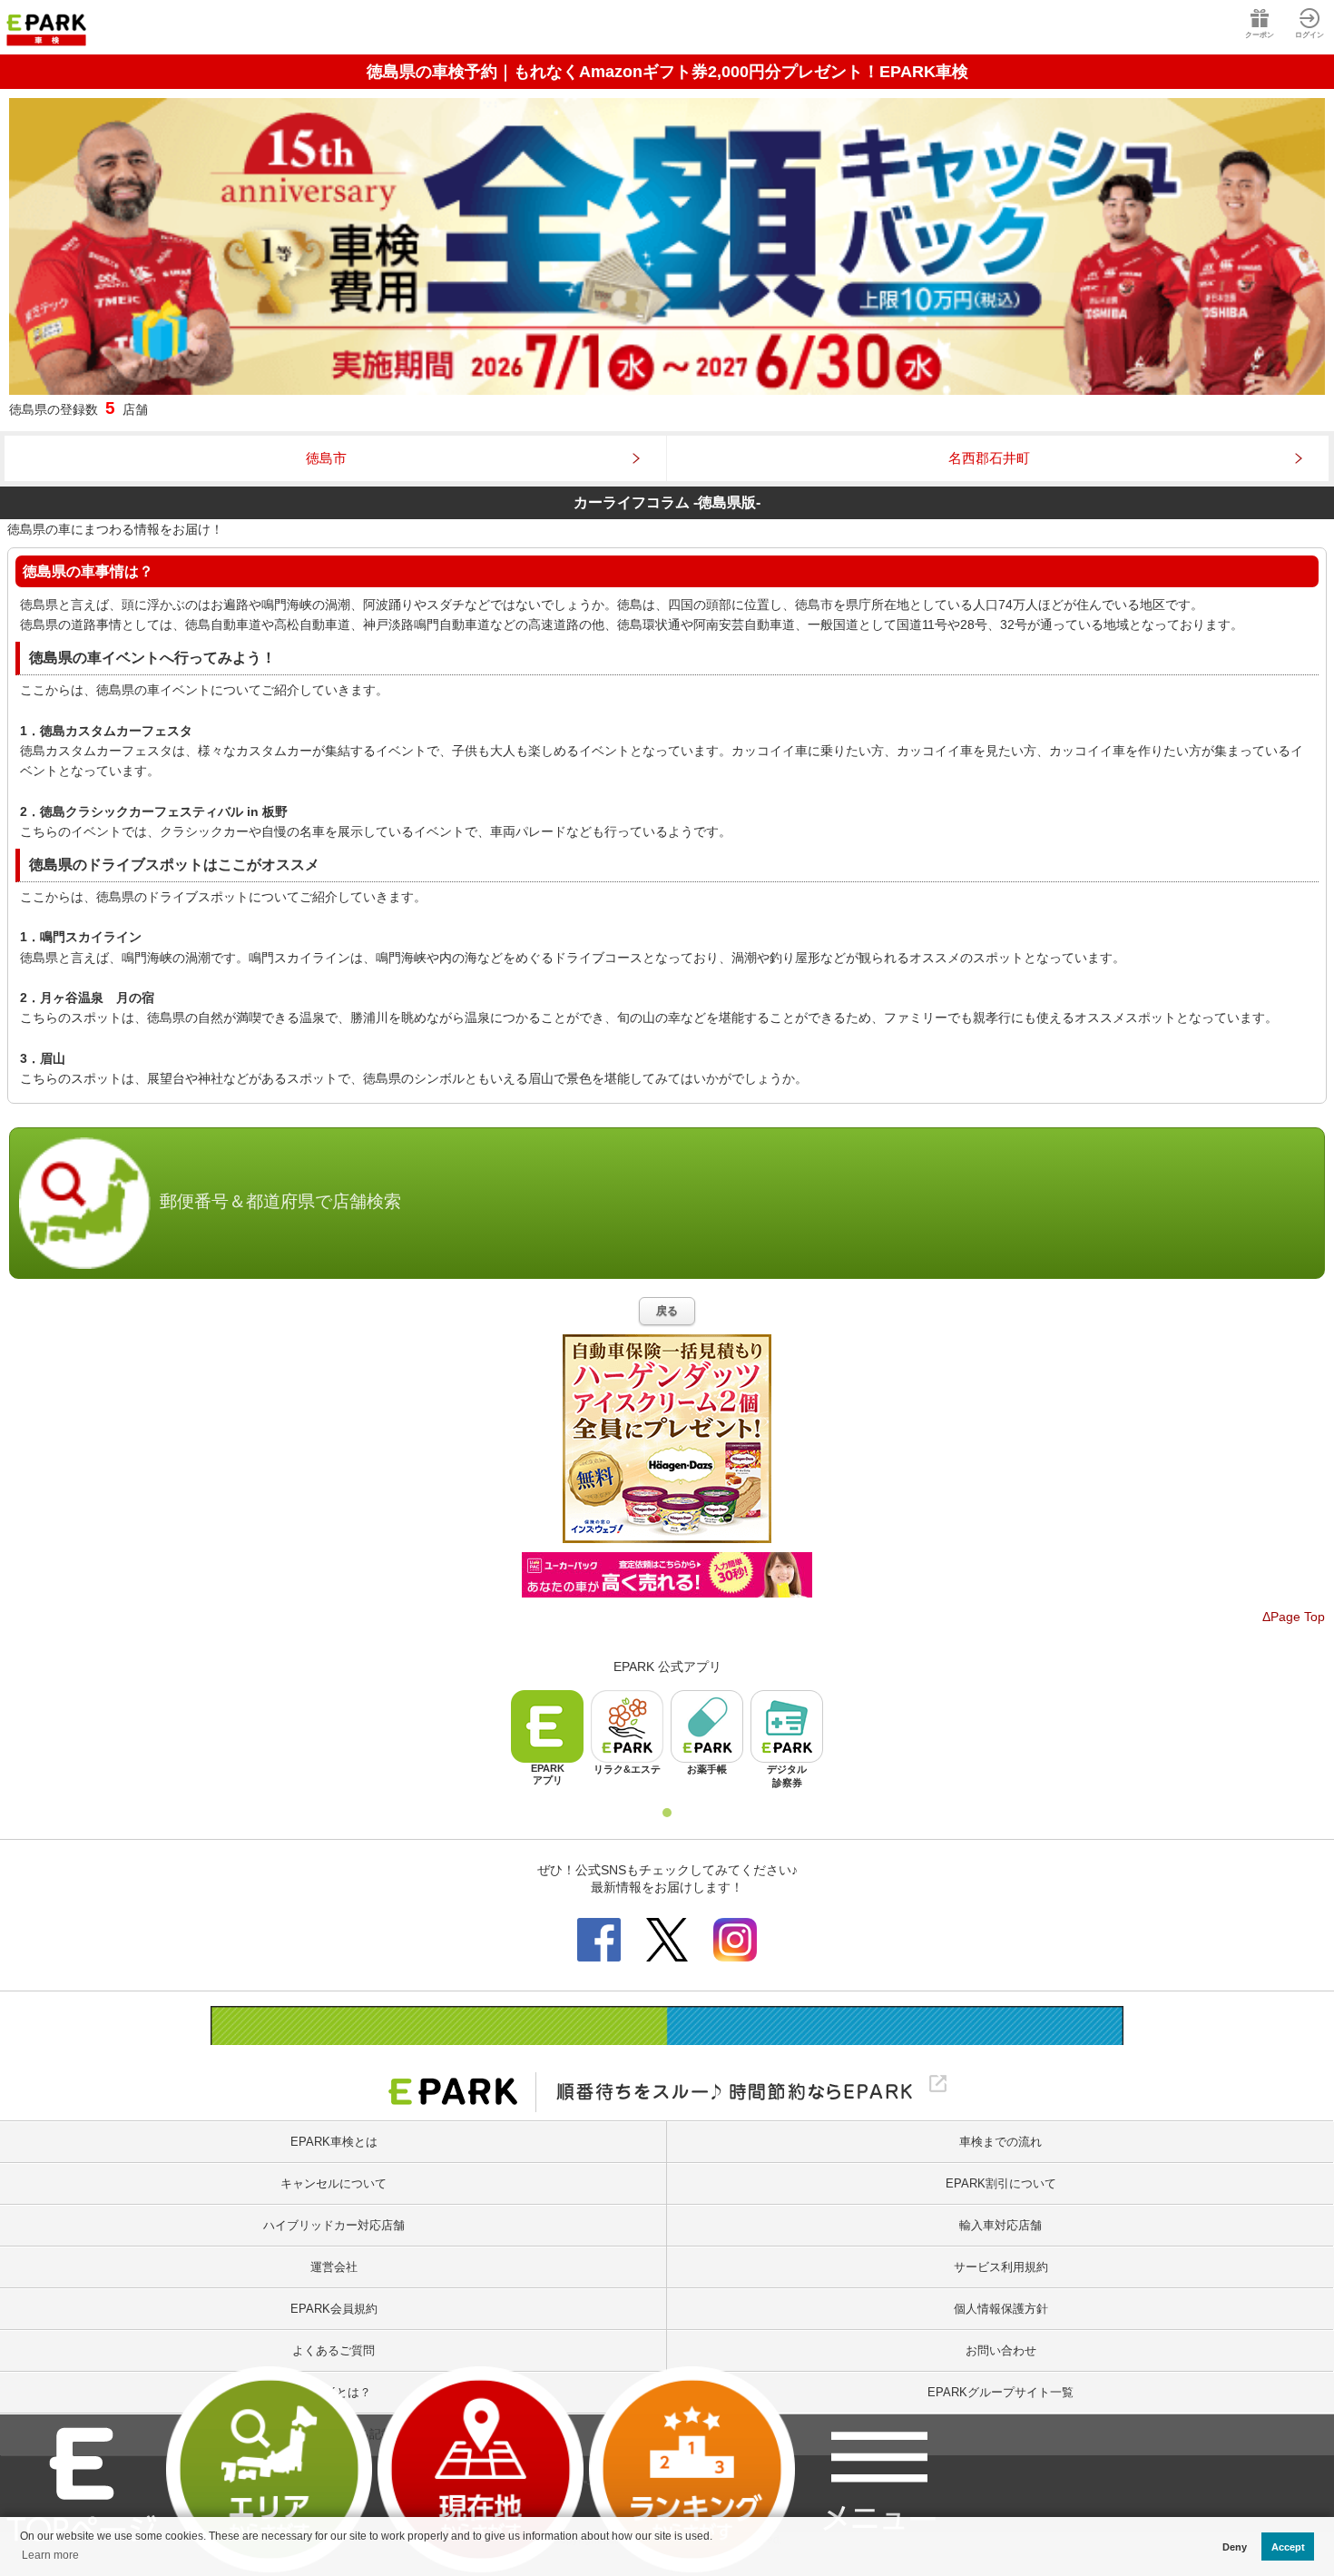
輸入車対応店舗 (1000, 2225)
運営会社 (334, 2267)
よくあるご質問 (333, 2350)
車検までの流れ (1000, 2142)
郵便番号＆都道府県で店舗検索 (280, 1202)
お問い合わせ (1001, 2350)
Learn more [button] (50, 2555)
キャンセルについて (333, 2183)
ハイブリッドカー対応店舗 (334, 2225)
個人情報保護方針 (1001, 2309)
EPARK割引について (1001, 2183)
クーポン (1260, 35)
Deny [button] (1235, 2547)
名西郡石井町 (989, 458)
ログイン (1309, 35)
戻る (667, 1311)
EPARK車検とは (334, 2142)
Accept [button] (1288, 2547)
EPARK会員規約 (334, 2309)
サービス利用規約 (1001, 2267)
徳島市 (326, 458)
